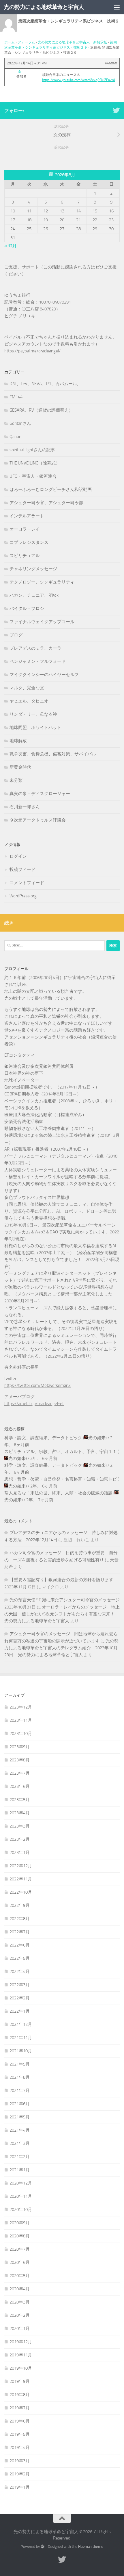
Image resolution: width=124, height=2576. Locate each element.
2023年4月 (20, 1813)
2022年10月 (21, 1892)
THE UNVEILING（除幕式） (35, 463)
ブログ (16, 635)
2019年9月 (20, 2381)
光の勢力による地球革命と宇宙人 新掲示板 (72, 42)
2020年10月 (21, 2210)
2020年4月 (20, 2289)
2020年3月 (20, 2302)
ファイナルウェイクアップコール (42, 622)
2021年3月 (20, 2143)
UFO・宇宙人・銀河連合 (33, 476)
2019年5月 (20, 2434)
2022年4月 (20, 1972)
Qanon (15, 437)
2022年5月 (20, 1958)
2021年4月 (20, 2130)
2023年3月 (20, 1826)
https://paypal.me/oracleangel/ (32, 351)
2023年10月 (21, 1734)
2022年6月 (20, 1945)
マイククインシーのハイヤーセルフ (44, 675)
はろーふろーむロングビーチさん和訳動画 (51, 490)
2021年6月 (20, 2104)
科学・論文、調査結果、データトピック (43, 1438)
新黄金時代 (20, 767)
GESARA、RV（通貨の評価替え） (41, 410)
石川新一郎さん (25, 807)
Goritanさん (20, 423)
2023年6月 (20, 1786)
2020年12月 (21, 2183)
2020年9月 (20, 2223)
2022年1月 (20, 2011)
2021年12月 (21, 2024)
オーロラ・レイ (25, 529)
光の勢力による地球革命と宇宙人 (44, 7)
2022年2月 (20, 1998)
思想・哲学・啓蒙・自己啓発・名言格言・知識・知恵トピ (61, 1479)
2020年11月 (21, 2196)
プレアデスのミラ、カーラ (35, 648)
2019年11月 (21, 2355)
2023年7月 (20, 1773)
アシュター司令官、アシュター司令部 (46, 503)
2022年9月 (20, 1905)
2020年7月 (20, 2249)
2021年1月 (20, 2170)
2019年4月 (20, 2448)
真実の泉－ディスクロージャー (40, 794)
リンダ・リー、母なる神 (33, 714)
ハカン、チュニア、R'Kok (34, 595)
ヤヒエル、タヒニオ (29, 701)
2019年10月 (21, 2368)
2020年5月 (20, 2276)
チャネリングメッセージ (33, 569)
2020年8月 (20, 2236)
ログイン (18, 856)
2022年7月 (20, 1932)
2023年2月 (20, 1839)
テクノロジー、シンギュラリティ (42, 582)
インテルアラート (27, 516)
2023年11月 (21, 1720)
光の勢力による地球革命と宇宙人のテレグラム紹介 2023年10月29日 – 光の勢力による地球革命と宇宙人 (61, 1648)
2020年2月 (20, 2315)
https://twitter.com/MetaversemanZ (37, 1385)
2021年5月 (20, 2117)
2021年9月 (20, 2064)
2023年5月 (20, 1800)
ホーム (10, 42)
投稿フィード (22, 869)
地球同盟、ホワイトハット (35, 728)
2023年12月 (21, 1707)
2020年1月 (20, 2329)
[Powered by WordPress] (43, 2547)
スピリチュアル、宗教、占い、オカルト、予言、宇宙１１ (61, 1452)
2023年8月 (20, 1760)
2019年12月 (21, 2342)
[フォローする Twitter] (116, 110)
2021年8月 (20, 2077)
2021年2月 (20, 2157)
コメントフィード (27, 883)
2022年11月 (21, 1879)
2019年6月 (20, 2421)
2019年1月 (20, 2487)
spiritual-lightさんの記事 (32, 450)
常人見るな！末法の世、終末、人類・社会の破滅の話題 (58, 1493)
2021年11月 (21, 2038)
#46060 (111, 63)
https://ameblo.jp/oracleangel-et (34, 1404)
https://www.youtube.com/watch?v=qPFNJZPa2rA (79, 80)
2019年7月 (20, 2408)
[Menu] (117, 7)
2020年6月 (20, 2262)
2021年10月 (21, 2051)
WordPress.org (23, 896)
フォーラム (26, 42)
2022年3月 (20, 1985)
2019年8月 (20, 2395)
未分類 (16, 780)
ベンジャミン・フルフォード (38, 661)
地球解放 (18, 741)
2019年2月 (20, 2474)
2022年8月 (20, 1919)
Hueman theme (91, 2547)
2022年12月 (21, 1866)
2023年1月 (20, 1853)
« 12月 (11, 246)
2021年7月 (20, 2091)
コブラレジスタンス (29, 542)
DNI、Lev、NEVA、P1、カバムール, (44, 384)
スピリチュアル (25, 556)
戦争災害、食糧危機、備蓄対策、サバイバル (53, 754)
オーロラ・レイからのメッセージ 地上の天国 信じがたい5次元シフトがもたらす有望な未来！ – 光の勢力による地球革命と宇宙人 (62, 1614)
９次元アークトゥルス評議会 (38, 820)
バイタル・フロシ (27, 609)
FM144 (16, 397)
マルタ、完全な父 (27, 688)
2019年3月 (20, 2461)
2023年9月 (20, 1747)
